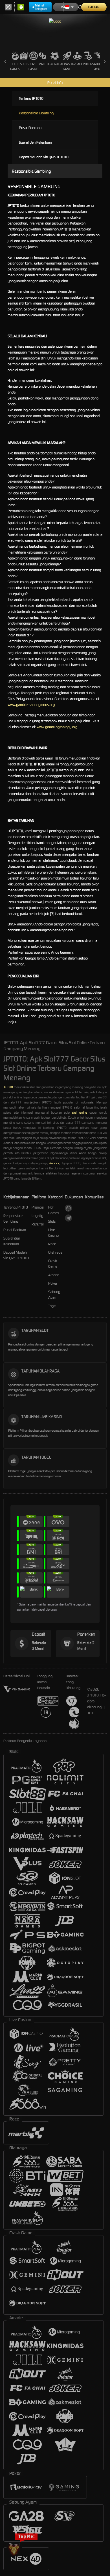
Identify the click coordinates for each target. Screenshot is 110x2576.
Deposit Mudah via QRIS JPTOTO (44, 157)
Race (43, 64)
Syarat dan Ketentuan (35, 142)
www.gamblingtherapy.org (57, 727)
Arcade (77, 64)
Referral (38, 1224)
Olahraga (55, 64)
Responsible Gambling (36, 113)
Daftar (94, 7)
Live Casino (33, 66)
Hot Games (15, 66)
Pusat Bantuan (30, 128)
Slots (24, 64)
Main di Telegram (41, 7)
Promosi (38, 1207)
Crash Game (67, 66)
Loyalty (37, 1216)
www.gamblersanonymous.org (32, 705)
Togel (52, 1306)
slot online (80, 1112)
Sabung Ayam (98, 66)
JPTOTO (8, 1087)
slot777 (54, 1163)
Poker (88, 64)
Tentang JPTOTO (31, 98)
